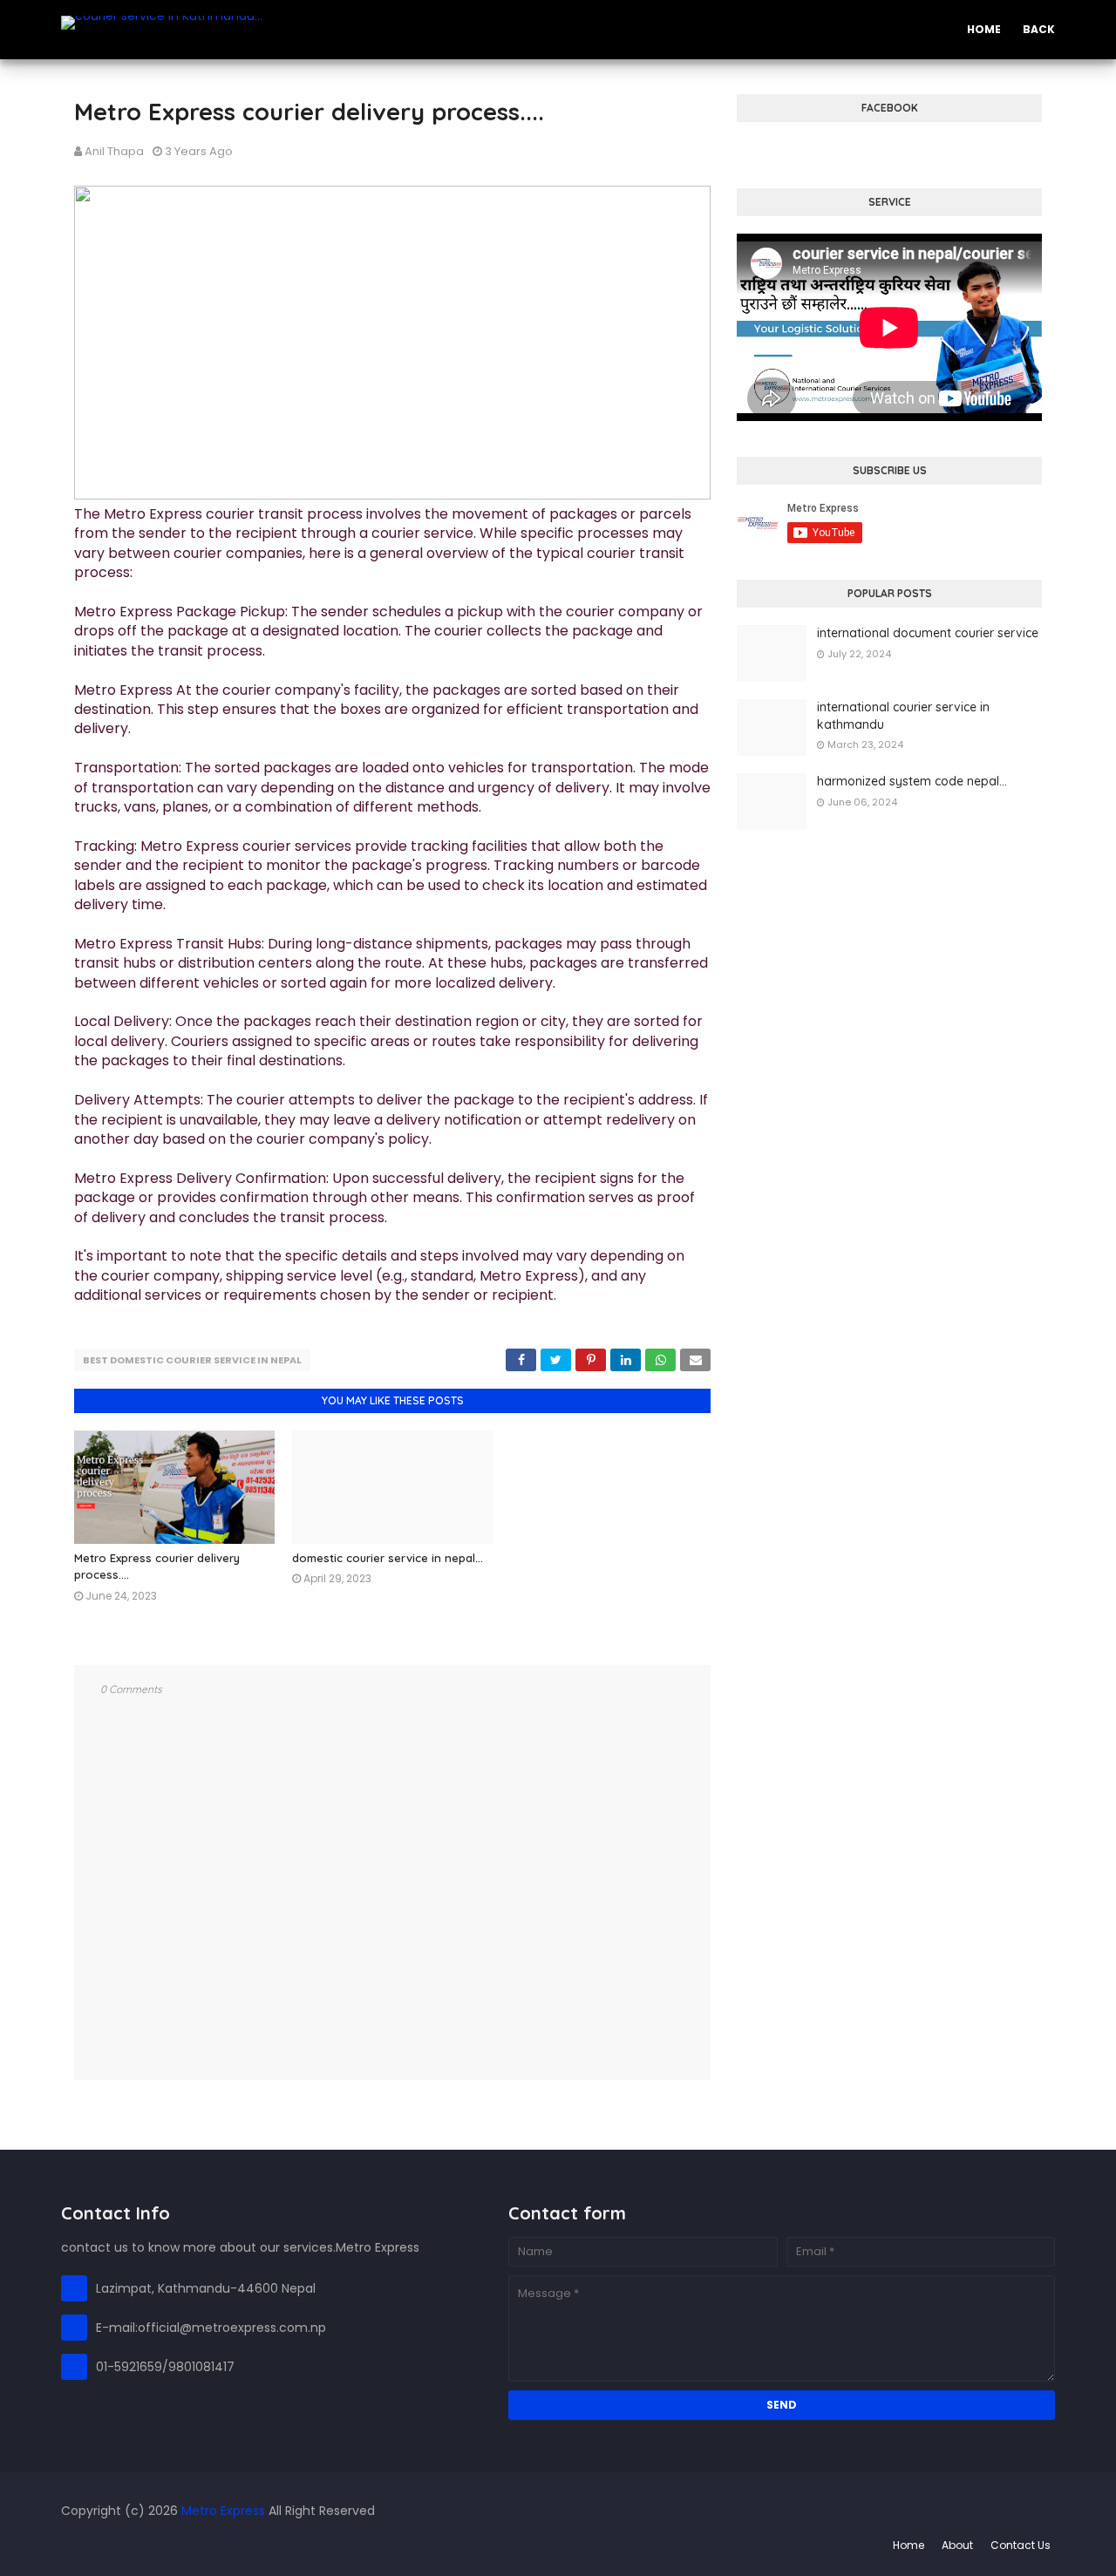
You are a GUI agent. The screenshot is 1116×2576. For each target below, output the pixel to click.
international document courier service (928, 633)
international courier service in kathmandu (903, 716)
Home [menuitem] (984, 29)
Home (908, 2545)
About (957, 2545)
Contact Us (1021, 2545)
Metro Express (223, 2511)
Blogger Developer (171, 2545)
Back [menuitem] (1039, 29)
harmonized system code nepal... (912, 781)
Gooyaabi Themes (351, 2545)
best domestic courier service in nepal (192, 1360)
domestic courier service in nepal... (388, 1558)
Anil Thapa (114, 151)
